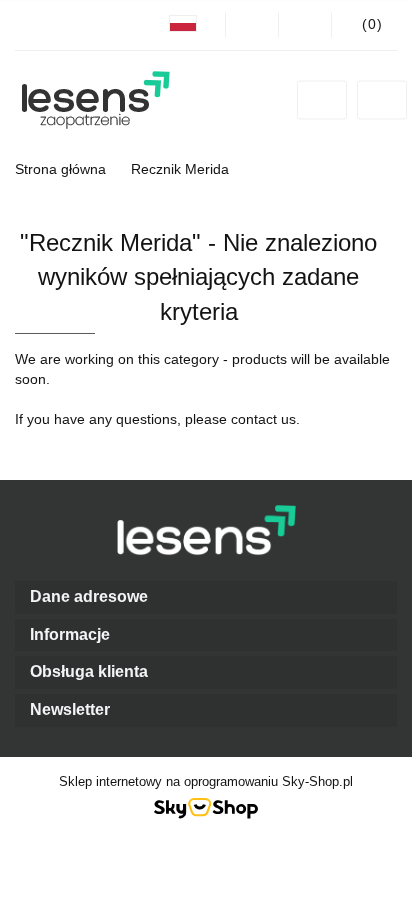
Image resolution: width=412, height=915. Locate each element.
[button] (206, 597)
